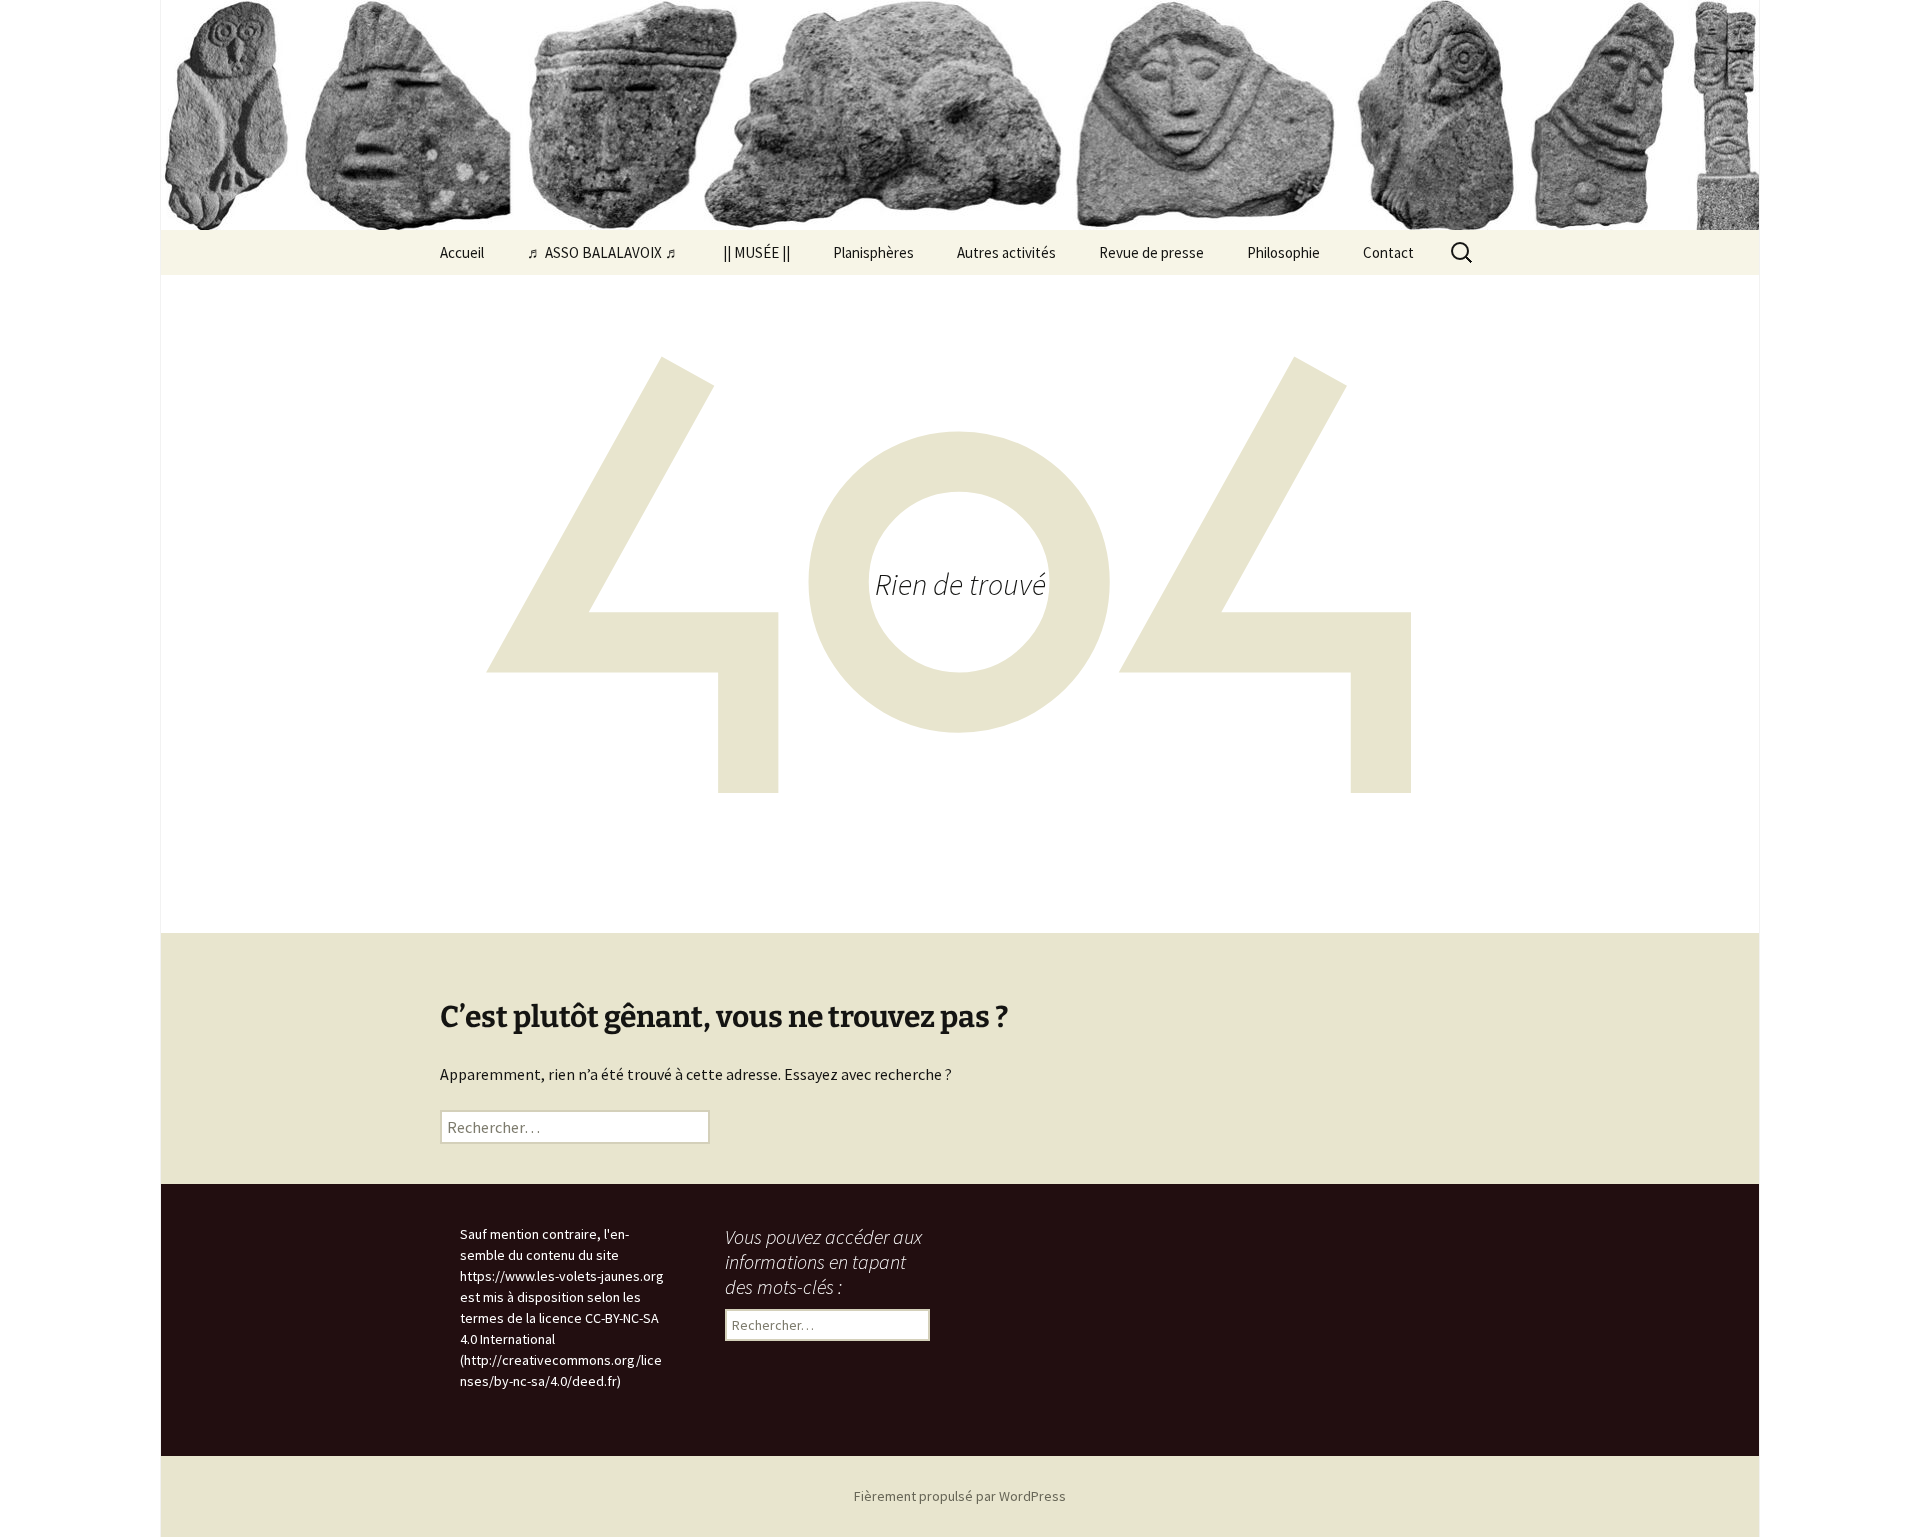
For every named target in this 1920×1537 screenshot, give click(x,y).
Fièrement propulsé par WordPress (960, 1496)
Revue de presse (1151, 252)
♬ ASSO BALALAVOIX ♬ (603, 252)
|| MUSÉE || (756, 252)
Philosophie (1283, 252)
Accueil (462, 252)
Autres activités (1006, 252)
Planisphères (873, 252)
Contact (1388, 252)
